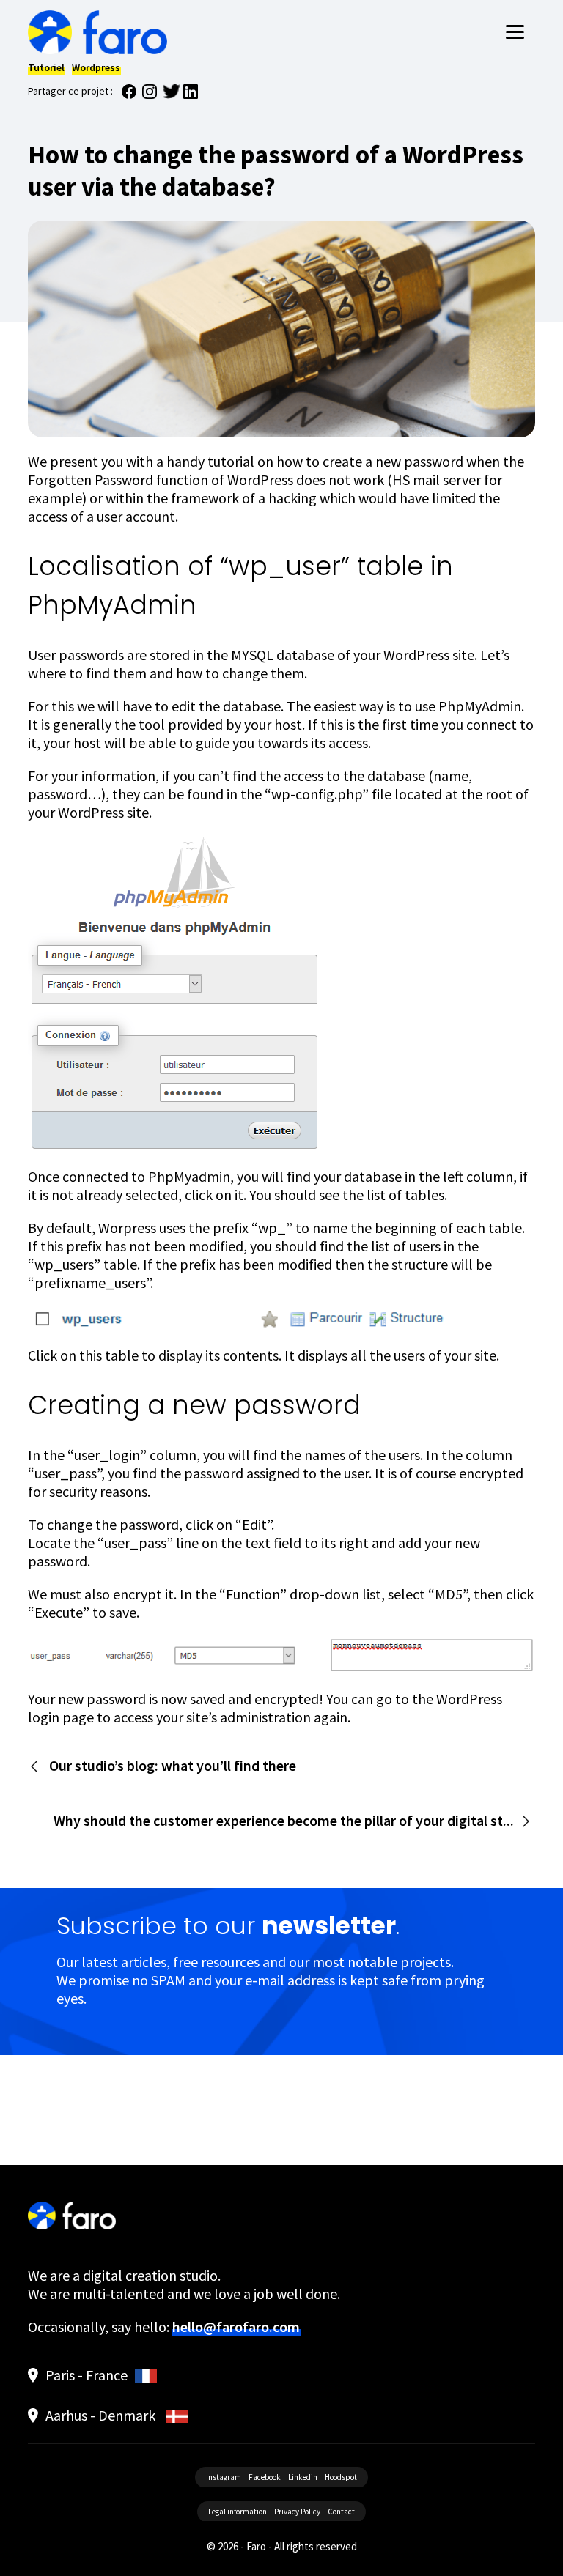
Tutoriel (46, 67)
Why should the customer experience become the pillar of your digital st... (284, 1820)
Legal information (238, 2512)
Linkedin (303, 2477)
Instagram (224, 2477)
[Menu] (515, 30)
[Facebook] (130, 95)
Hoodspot (341, 2477)
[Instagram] (151, 95)
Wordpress (96, 67)
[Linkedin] (192, 95)
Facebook (265, 2477)
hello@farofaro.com (236, 2327)
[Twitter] (172, 95)
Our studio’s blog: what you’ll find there (173, 1765)
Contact (341, 2512)
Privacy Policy (297, 2512)
